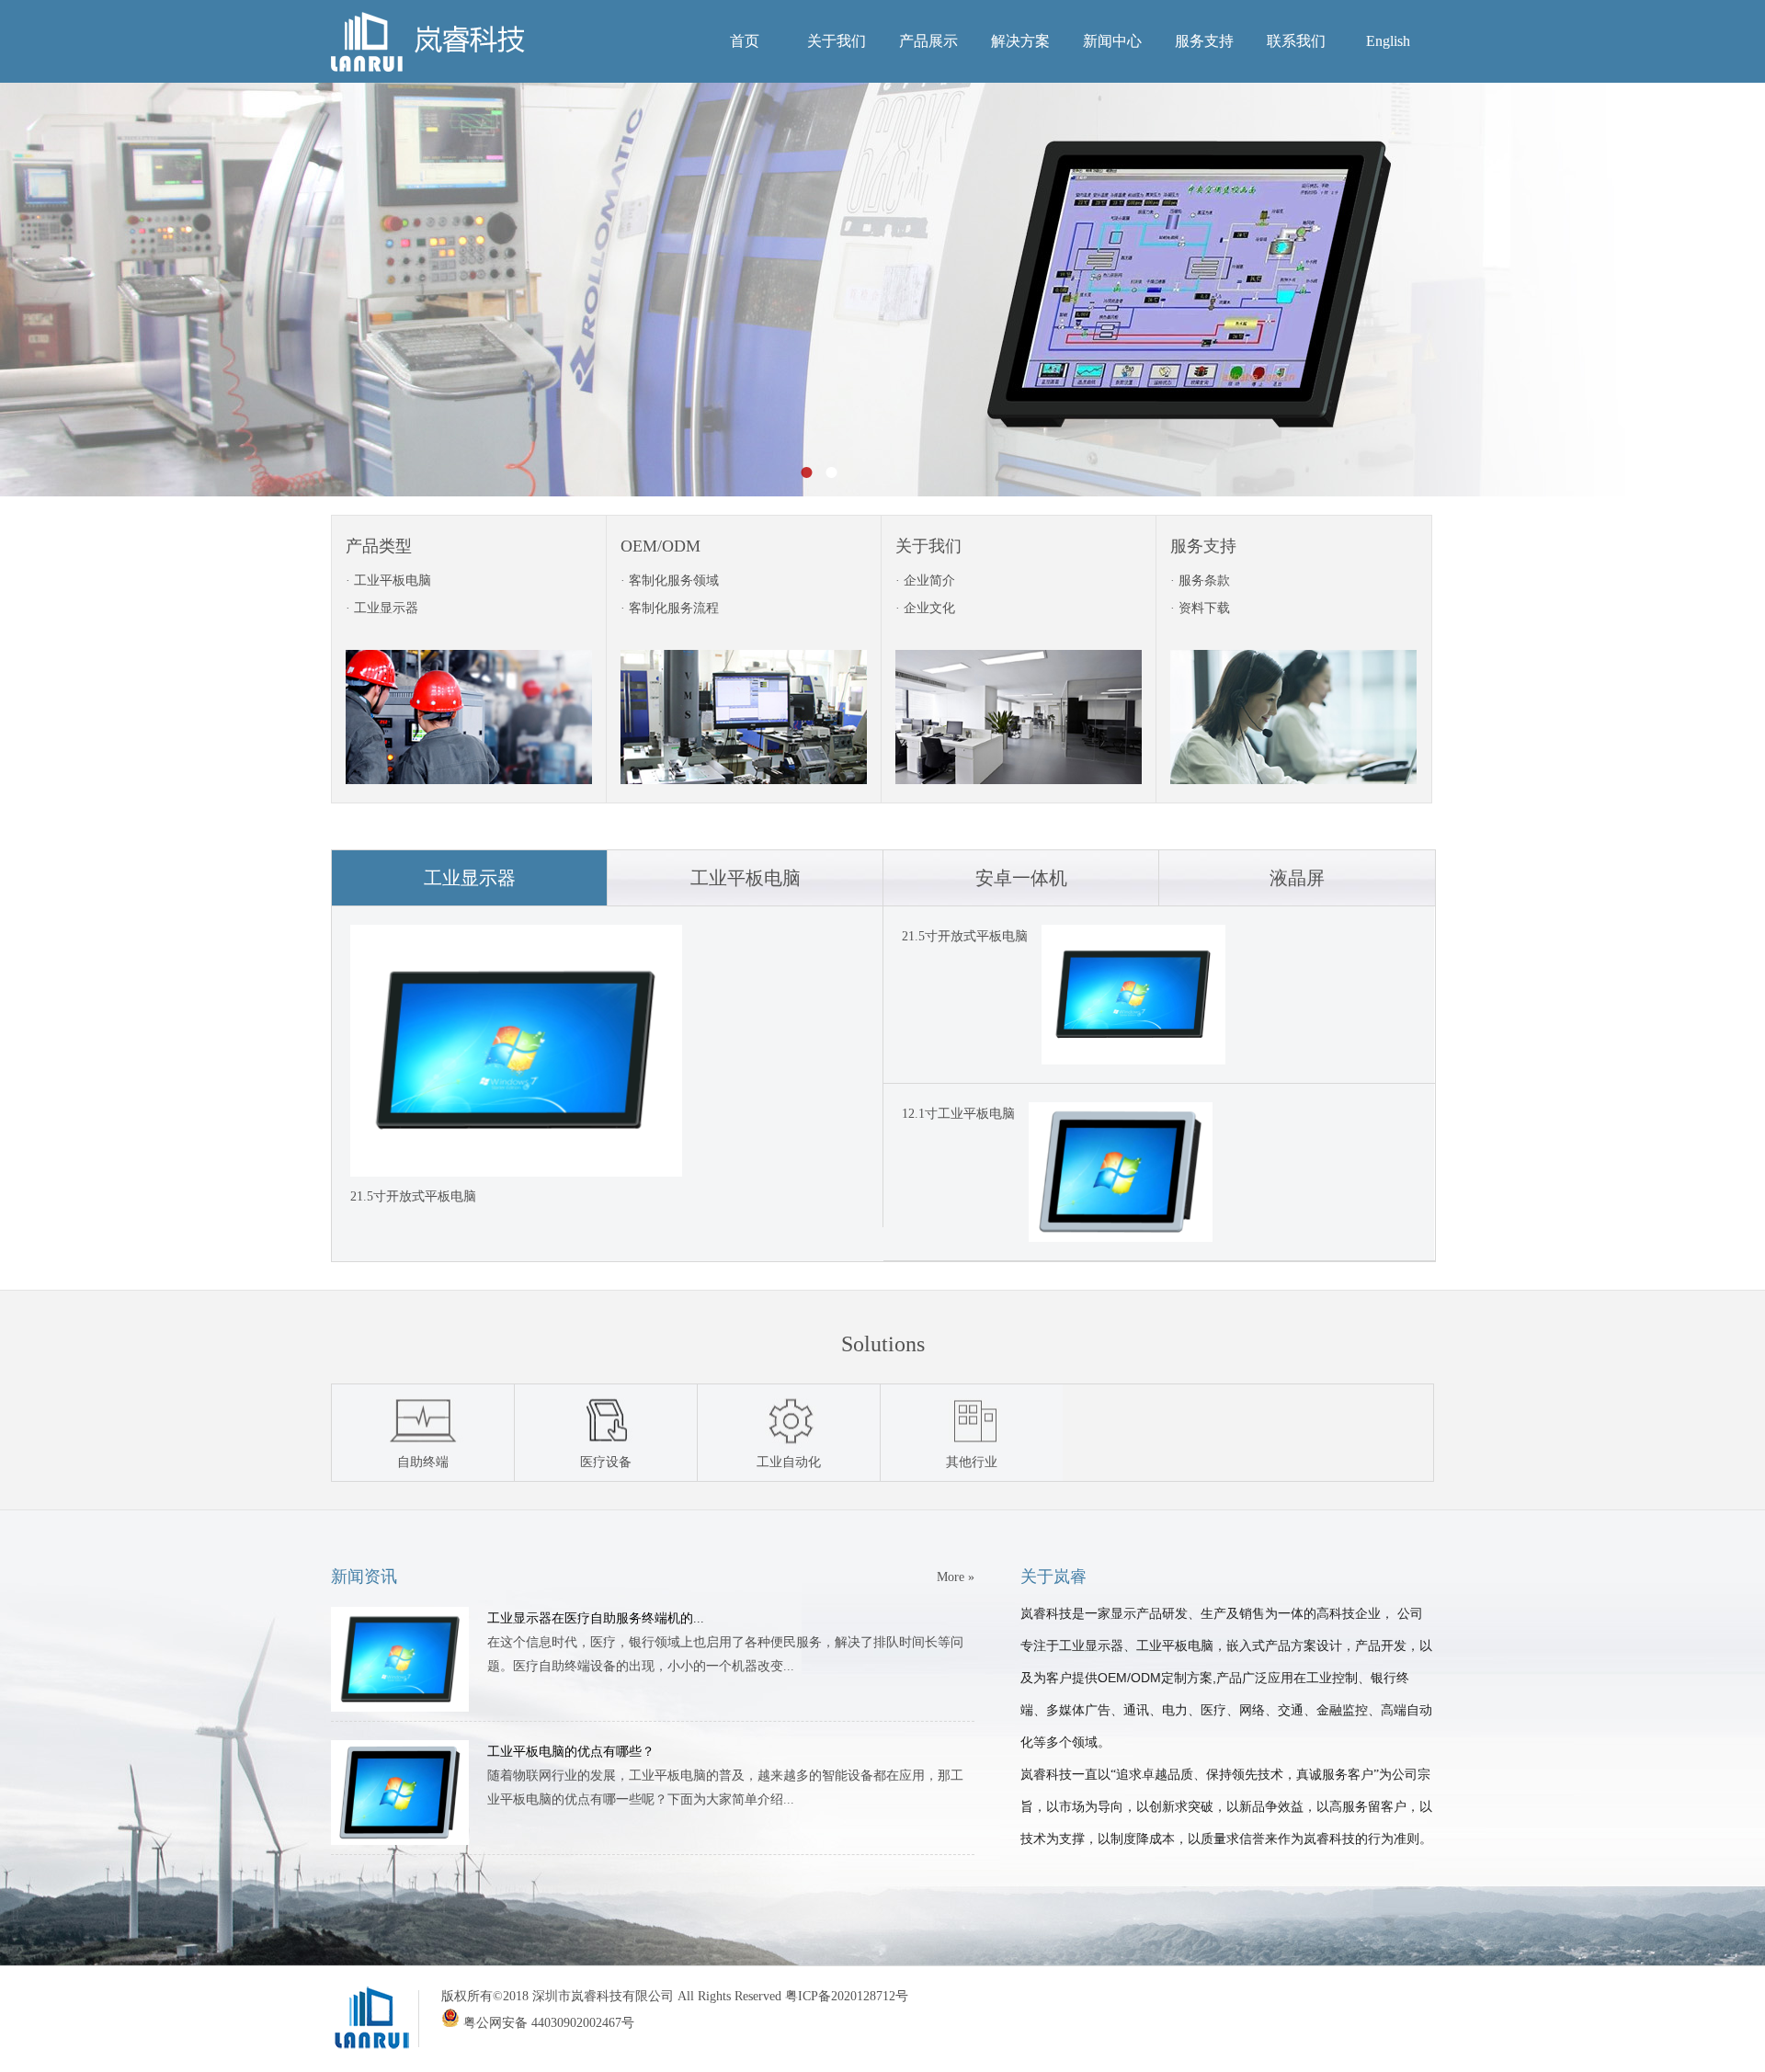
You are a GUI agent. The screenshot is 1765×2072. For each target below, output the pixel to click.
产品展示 (928, 41)
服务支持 (1204, 41)
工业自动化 (789, 1462)
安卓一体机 (1021, 878)
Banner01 (882, 290)
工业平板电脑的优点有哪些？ (571, 1752)
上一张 (61, 290)
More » (956, 1577)
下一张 (1704, 290)
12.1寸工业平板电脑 (958, 1114)
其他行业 (972, 1462)
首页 (745, 41)
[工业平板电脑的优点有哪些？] (400, 1841)
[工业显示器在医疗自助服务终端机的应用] (400, 1708)
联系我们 (1296, 41)
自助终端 (423, 1462)
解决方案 (1020, 41)
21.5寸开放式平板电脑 (965, 936)
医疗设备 (606, 1462)
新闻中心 (1112, 41)
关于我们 (837, 41)
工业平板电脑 (746, 878)
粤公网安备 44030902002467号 (547, 2023)
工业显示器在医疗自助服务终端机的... (596, 1618)
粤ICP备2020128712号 (847, 1996)
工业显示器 (470, 878)
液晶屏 (1297, 878)
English (1388, 41)
